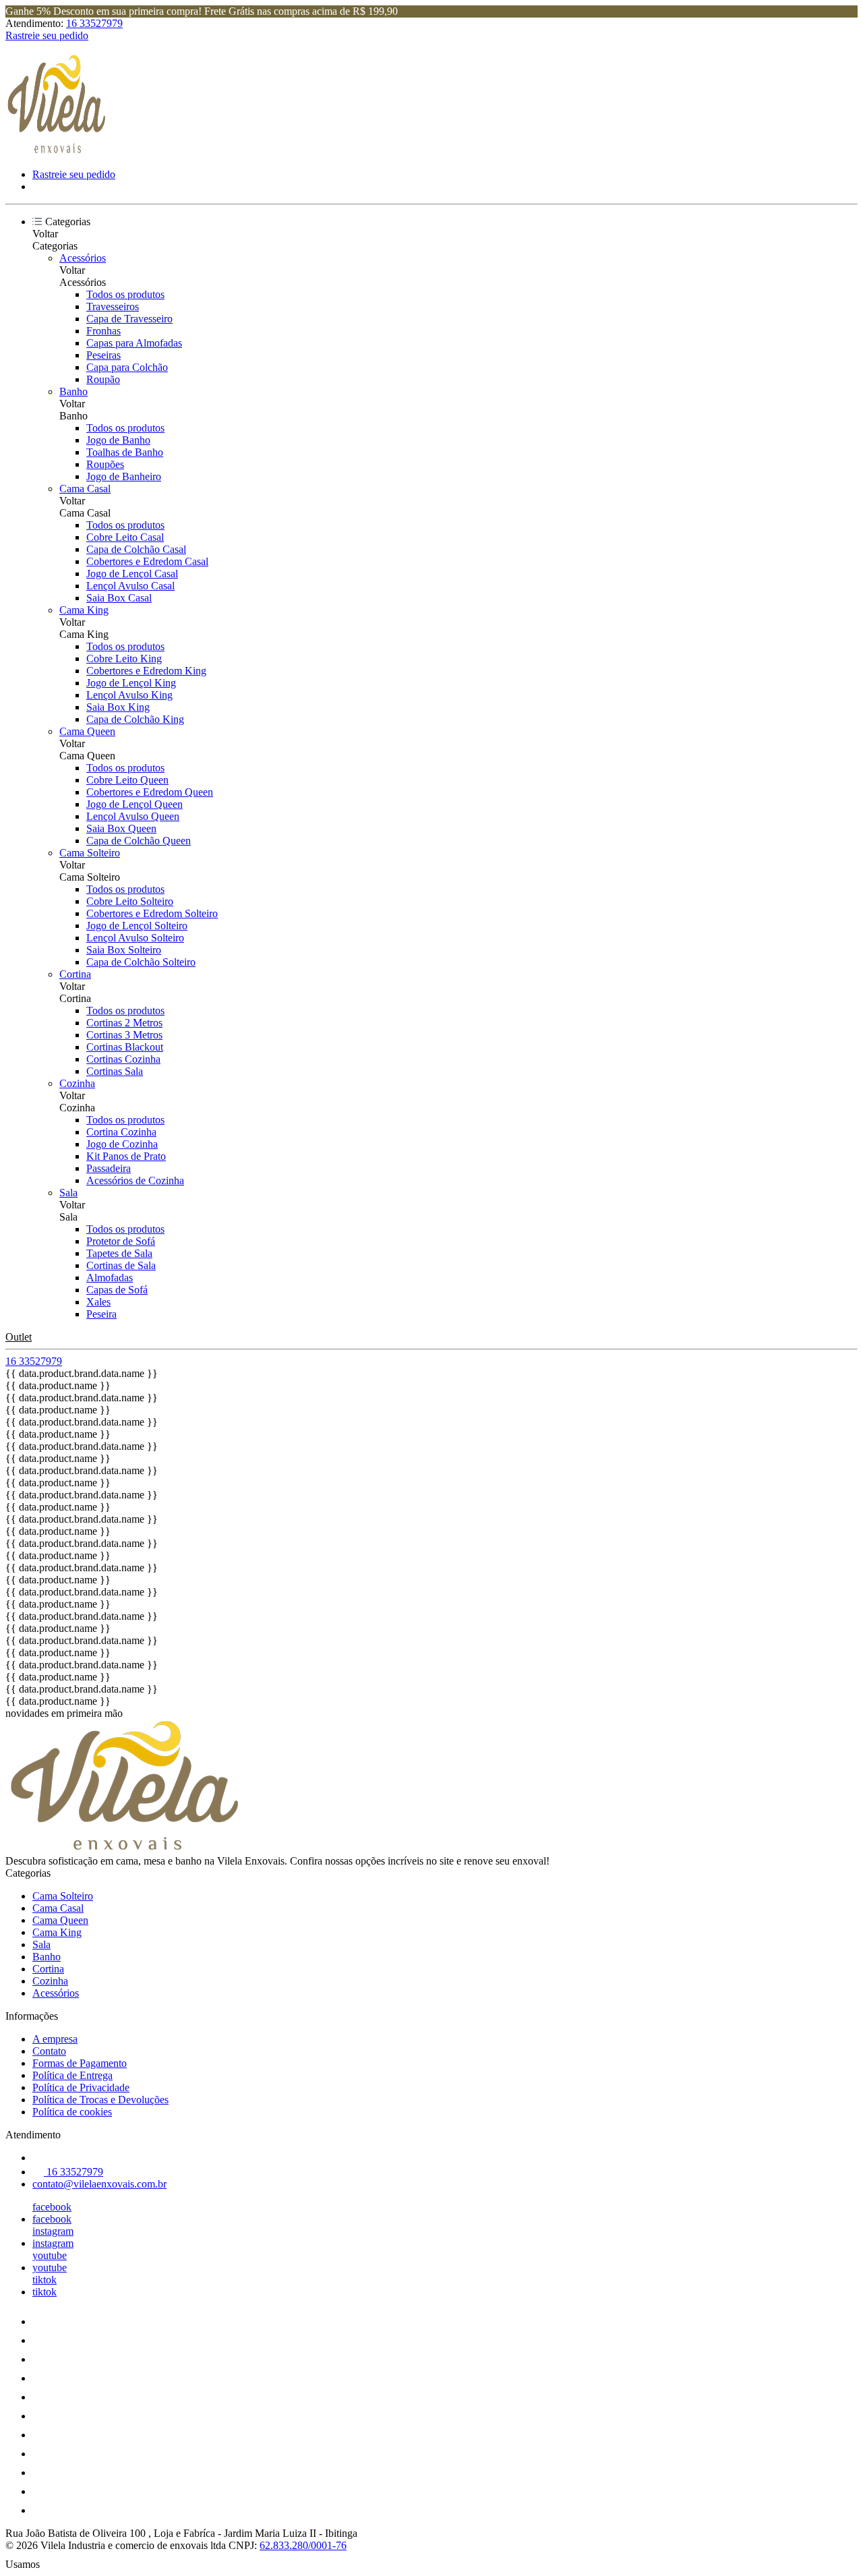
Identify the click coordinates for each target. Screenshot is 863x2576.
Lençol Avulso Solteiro (135, 938)
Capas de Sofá (117, 1290)
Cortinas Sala (115, 1071)
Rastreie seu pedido (47, 35)
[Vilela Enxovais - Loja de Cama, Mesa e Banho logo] (56, 151)
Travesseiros (113, 306)
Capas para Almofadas (134, 343)
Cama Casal (85, 489)
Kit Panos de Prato (126, 1156)
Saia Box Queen (121, 828)
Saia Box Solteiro (124, 950)
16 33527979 (94, 23)
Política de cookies (72, 2112)
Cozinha (77, 1083)
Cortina (75, 974)
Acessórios (83, 258)
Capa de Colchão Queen (139, 841)
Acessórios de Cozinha (135, 1180)
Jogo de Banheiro (124, 476)
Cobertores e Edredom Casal (147, 561)
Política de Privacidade (81, 2087)
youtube (50, 2255)
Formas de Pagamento (80, 2063)
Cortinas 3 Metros (124, 1035)
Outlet (19, 1337)
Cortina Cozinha (121, 1132)
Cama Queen (87, 731)
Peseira (101, 1314)
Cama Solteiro (90, 853)
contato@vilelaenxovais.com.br (99, 2184)
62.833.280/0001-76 (303, 2545)
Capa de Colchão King (135, 719)
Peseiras (103, 355)
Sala (68, 1193)
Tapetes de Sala (119, 1253)
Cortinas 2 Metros (124, 1023)
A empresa (55, 2039)
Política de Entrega (72, 2075)
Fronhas (103, 331)
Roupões (105, 464)
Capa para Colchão (127, 367)
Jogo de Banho (118, 440)
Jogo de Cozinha (122, 1144)
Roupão (103, 379)
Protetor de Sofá (121, 1241)
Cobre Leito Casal (125, 537)
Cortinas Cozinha (123, 1059)
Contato (49, 2051)
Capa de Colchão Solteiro (141, 962)
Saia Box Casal (119, 598)
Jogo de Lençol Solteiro (137, 926)
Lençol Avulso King (129, 695)
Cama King (84, 610)
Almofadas (110, 1278)
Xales (98, 1302)
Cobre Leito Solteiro (130, 901)
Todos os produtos (125, 294)
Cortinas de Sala (121, 1265)
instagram (53, 2231)
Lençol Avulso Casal (130, 586)
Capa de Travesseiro (129, 319)
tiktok (44, 2280)
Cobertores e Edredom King (146, 671)
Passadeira (109, 1168)
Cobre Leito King (124, 658)
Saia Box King (118, 707)
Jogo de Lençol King (131, 683)
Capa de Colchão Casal (136, 549)
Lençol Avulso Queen (133, 816)
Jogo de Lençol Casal (132, 574)
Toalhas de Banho (125, 452)
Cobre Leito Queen (127, 780)
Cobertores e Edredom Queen (150, 792)
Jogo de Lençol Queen (135, 804)
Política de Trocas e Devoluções (100, 2100)
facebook (52, 2207)
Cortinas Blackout (125, 1047)
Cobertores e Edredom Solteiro (152, 913)
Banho (73, 391)
